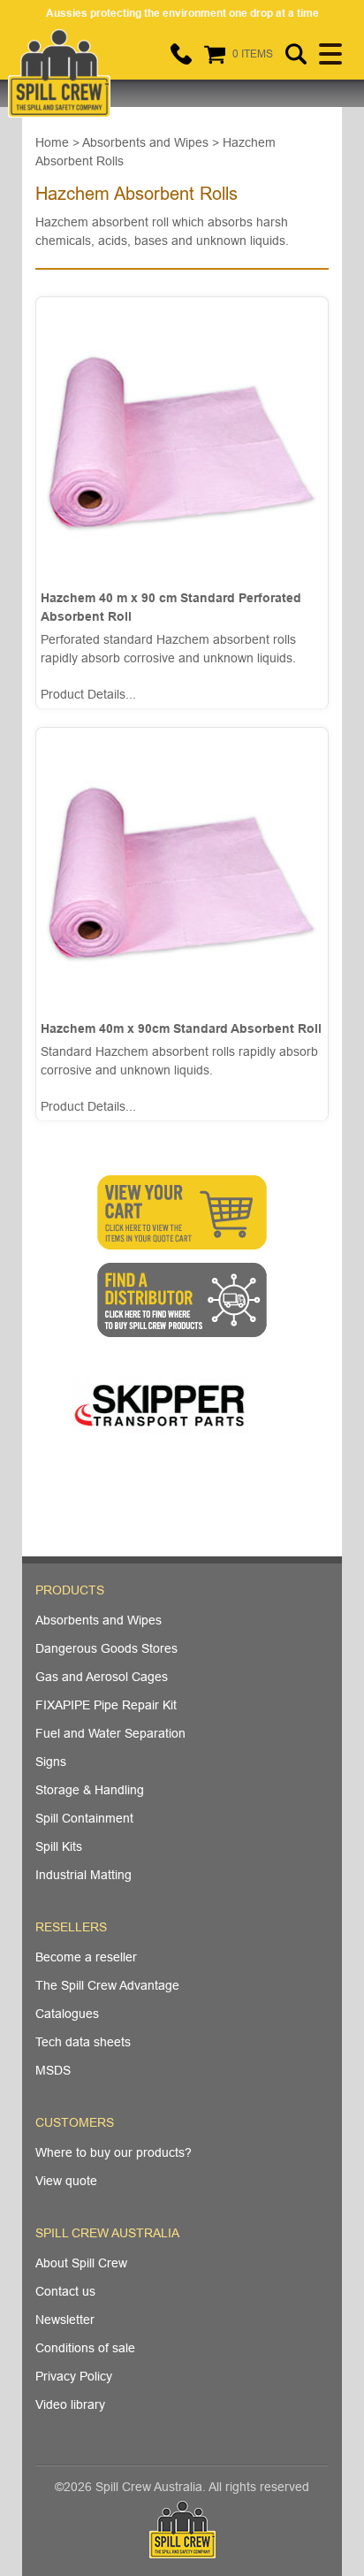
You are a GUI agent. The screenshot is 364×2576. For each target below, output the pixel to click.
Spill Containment (84, 1818)
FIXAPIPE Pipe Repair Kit (106, 1705)
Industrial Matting (83, 1875)
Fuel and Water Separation (110, 1733)
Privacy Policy (74, 2376)
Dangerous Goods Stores (106, 1648)
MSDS (53, 2070)
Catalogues (67, 2014)
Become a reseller (86, 1957)
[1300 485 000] (181, 54)
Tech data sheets (83, 2042)
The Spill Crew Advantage (107, 1985)
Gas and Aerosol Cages (102, 1677)
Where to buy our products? (114, 2152)
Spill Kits (59, 1846)
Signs (51, 1762)
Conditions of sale (85, 2348)
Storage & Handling (90, 1790)
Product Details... (88, 694)
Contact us (65, 2291)
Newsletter (65, 2320)
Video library (70, 2404)
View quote (66, 2181)
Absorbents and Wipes (99, 1620)
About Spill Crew (81, 2263)
